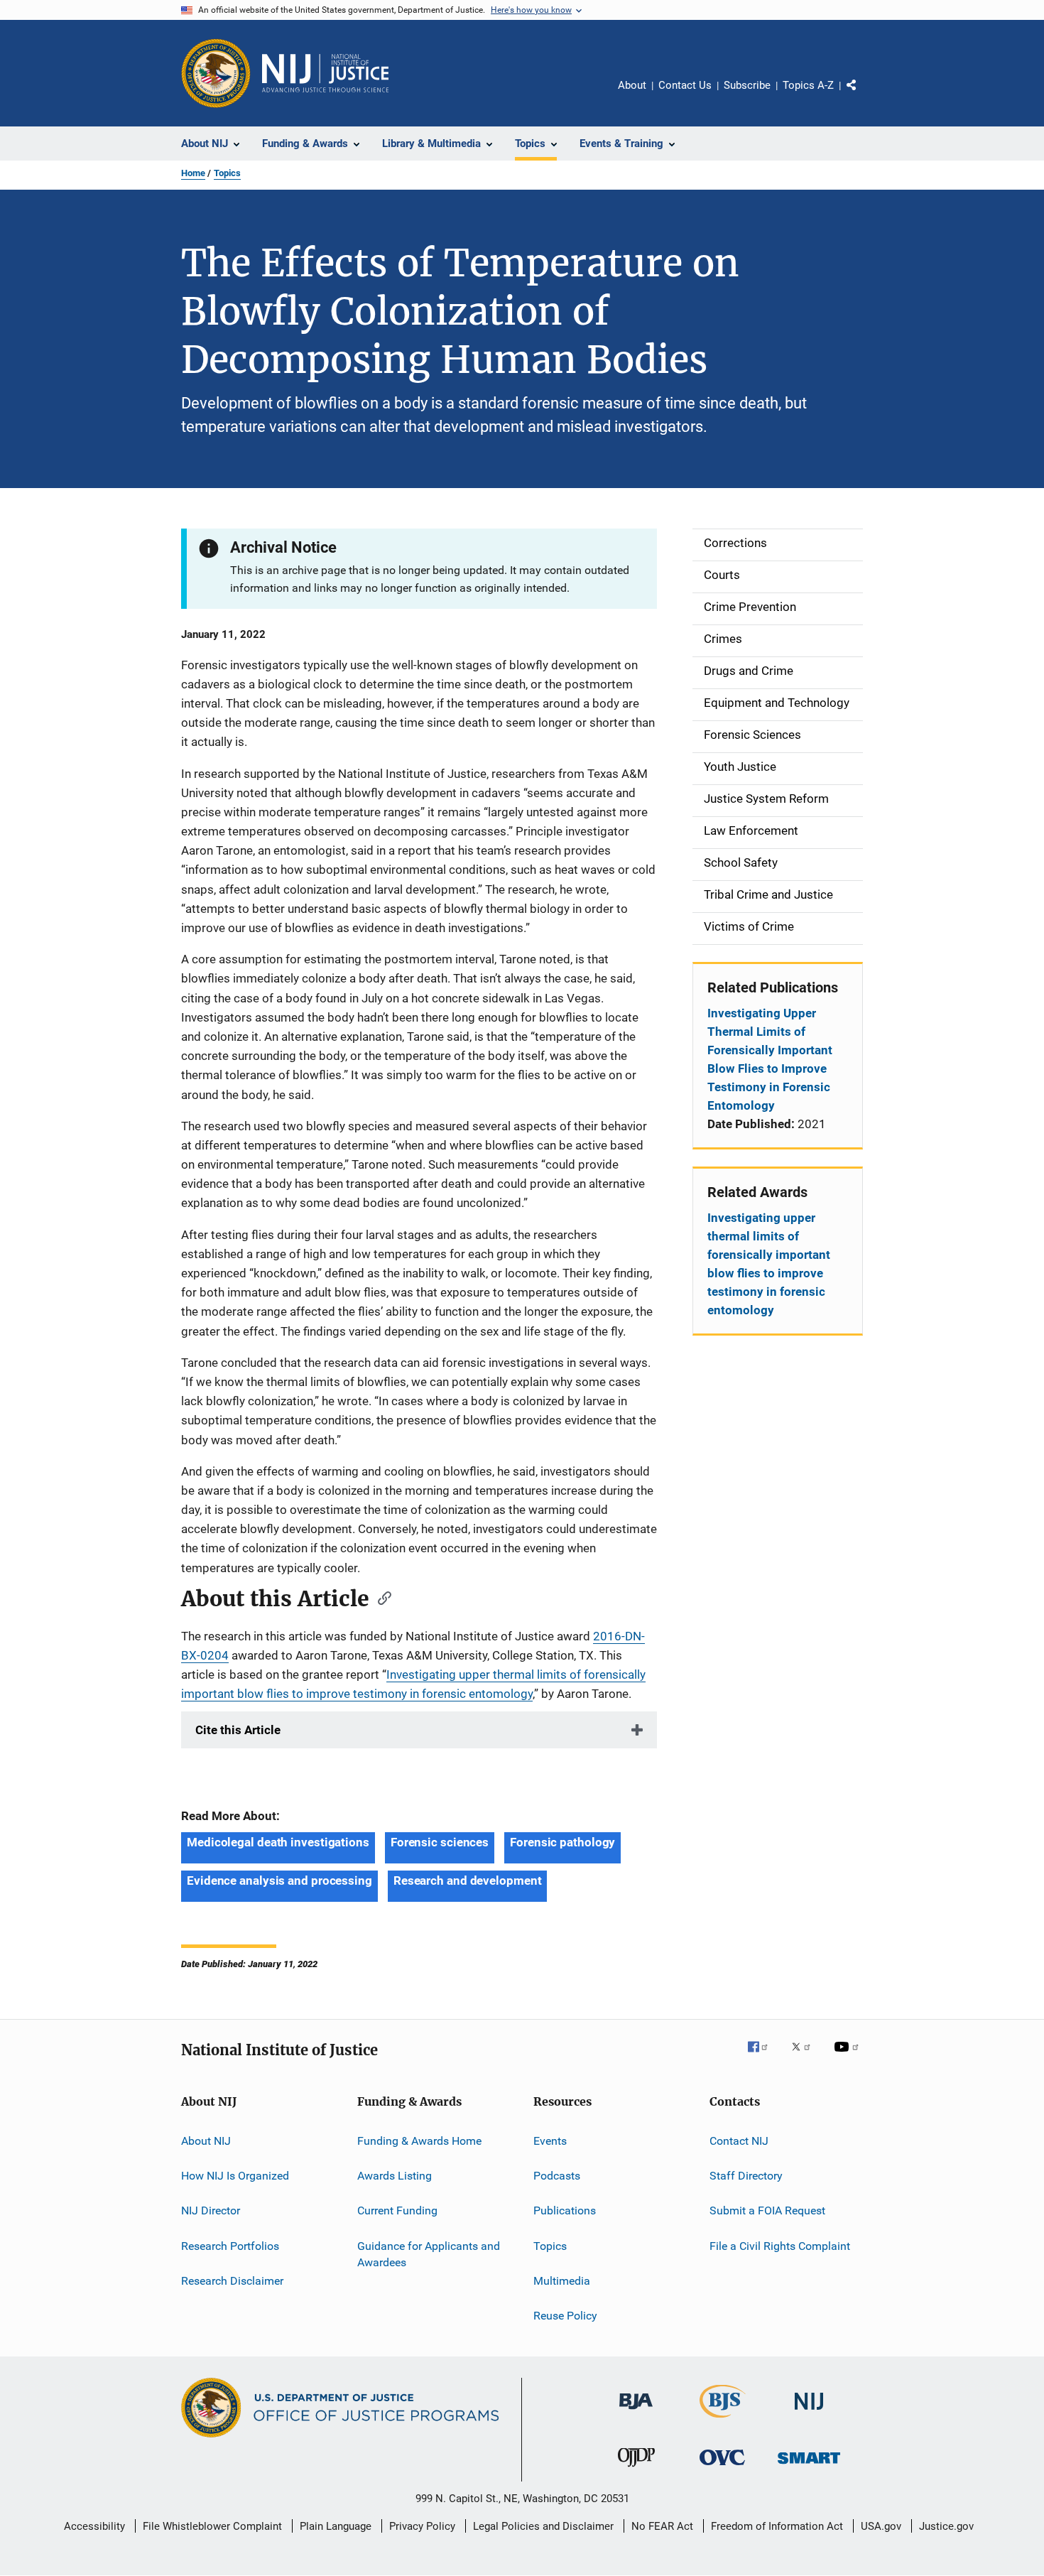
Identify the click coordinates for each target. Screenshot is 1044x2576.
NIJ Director (211, 2210)
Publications (565, 2210)
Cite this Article (238, 1730)
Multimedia (562, 2281)
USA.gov (881, 2526)
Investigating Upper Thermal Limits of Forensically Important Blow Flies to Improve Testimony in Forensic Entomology (770, 1059)
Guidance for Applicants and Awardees (429, 2255)
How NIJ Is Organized (235, 2176)
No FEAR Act (662, 2526)
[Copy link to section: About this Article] (380, 1597)
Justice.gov (946, 2526)
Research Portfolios (230, 2246)
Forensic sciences (440, 1842)
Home (193, 173)
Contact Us (685, 85)
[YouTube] (849, 2057)
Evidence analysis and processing (279, 1880)
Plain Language (336, 2526)
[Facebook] (763, 2057)
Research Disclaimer (232, 2281)
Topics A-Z (808, 85)
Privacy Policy (422, 2526)
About (632, 85)
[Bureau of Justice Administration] (636, 2412)
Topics (227, 173)
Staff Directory (746, 2176)
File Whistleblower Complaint (212, 2526)
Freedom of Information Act (777, 2526)
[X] (806, 2057)
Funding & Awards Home (419, 2140)
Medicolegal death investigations (278, 1842)
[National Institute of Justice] (809, 2412)
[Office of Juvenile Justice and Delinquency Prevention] (636, 2469)
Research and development (468, 1880)
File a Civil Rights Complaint (780, 2246)
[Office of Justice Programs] (216, 73)
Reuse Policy (565, 2316)
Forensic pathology (562, 1842)
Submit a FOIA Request (767, 2210)
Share (863, 95)
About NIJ (206, 2140)
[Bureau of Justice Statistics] (723, 2420)
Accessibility (94, 2526)
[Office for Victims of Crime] (722, 2468)
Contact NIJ (739, 2140)
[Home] (325, 73)
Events (550, 2140)
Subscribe (747, 85)
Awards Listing (395, 2176)
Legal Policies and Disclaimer (543, 2526)
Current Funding (397, 2210)
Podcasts (557, 2176)
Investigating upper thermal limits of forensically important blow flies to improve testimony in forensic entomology (769, 1264)
